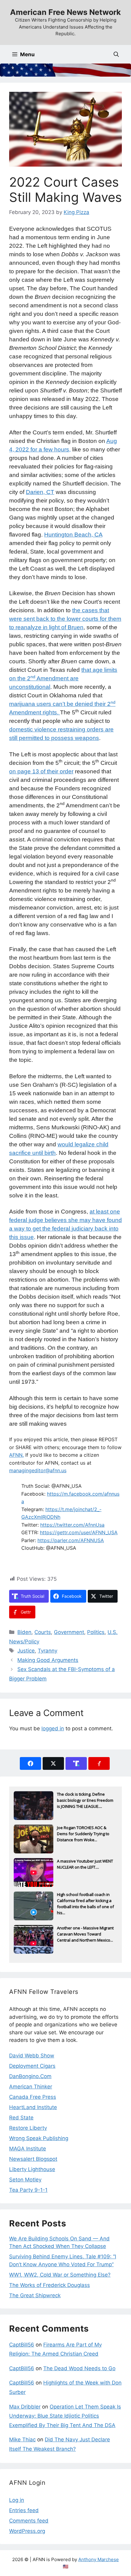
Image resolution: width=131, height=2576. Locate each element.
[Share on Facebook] (30, 1763)
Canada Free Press (33, 2097)
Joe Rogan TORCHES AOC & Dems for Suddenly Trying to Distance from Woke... (83, 1834)
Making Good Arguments (48, 1660)
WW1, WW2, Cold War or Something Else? (60, 2275)
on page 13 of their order (41, 771)
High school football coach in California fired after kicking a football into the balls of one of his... (85, 1901)
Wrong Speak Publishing (39, 2138)
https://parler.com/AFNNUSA (71, 1540)
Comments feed (29, 2521)
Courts (43, 1632)
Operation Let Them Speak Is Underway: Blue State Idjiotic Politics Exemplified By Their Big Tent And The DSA (65, 2416)
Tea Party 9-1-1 (28, 2190)
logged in (53, 1728)
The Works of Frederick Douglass (50, 2285)
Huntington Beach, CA (73, 535)
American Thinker (31, 2087)
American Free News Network (65, 12)
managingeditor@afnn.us (38, 1470)
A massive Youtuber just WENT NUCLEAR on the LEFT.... (85, 1864)
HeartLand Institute (33, 2107)
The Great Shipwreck (35, 2295)
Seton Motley (25, 2180)
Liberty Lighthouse (32, 2169)
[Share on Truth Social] (76, 1763)
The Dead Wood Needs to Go (79, 2368)
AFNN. (16, 1455)
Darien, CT (40, 492)
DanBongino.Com (30, 2076)
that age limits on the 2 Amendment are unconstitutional (63, 678)
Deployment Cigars (32, 2066)
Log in (17, 2500)
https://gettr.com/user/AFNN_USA (79, 1532)
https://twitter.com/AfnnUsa (72, 1525)
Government (69, 1632)
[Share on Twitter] (53, 1763)
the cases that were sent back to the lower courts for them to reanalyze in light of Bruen (65, 619)
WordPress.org (27, 2531)
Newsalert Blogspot (33, 2159)
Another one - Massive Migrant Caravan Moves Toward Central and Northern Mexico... (85, 1934)
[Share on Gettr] (99, 1763)
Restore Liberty (28, 2128)
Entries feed (24, 2510)
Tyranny (48, 1651)
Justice (26, 1651)
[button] (116, 54)
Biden (24, 1632)
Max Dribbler (25, 2407)
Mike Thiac (22, 2440)
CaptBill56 (22, 2345)
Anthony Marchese (99, 2559)
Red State (21, 2118)
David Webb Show (32, 2056)
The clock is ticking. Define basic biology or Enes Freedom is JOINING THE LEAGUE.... (85, 1800)
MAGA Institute (28, 2149)
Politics (96, 1632)
